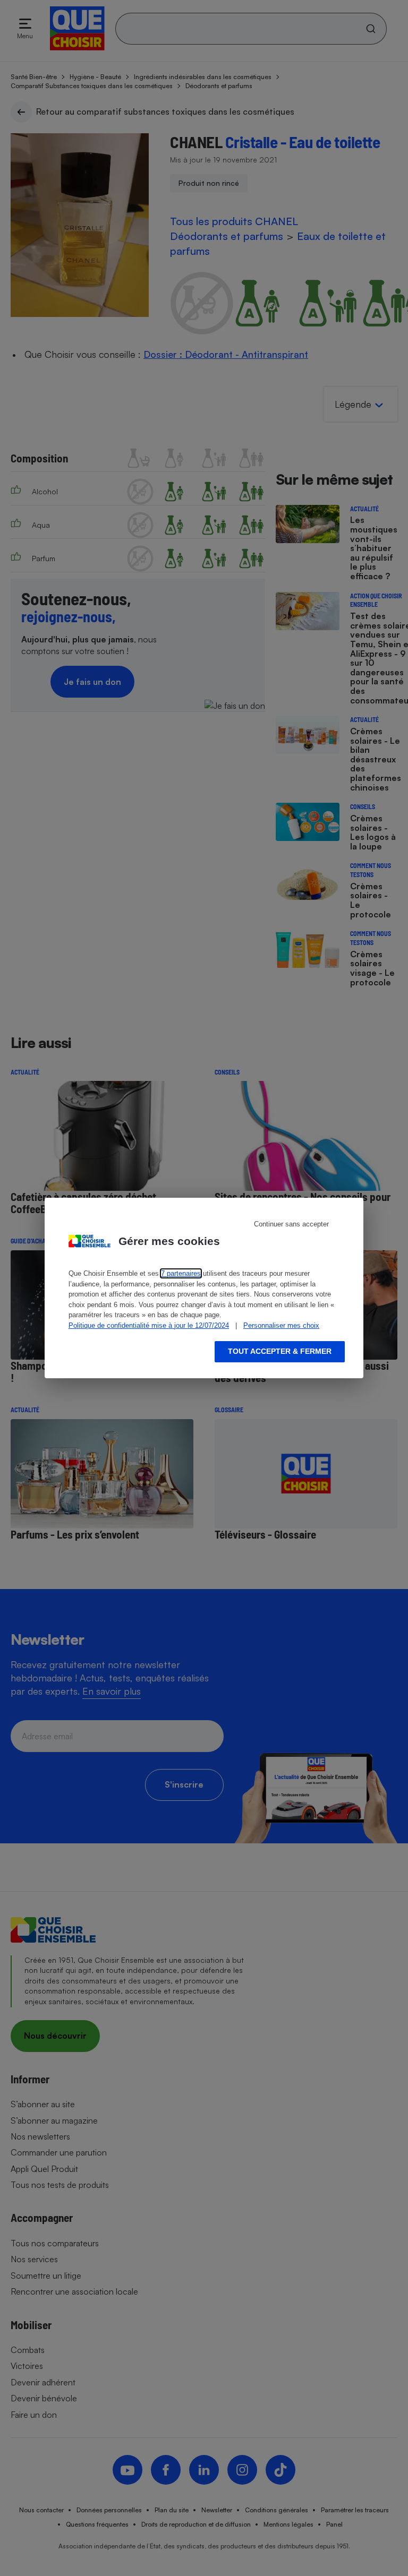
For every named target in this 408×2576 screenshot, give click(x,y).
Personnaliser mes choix (281, 1325)
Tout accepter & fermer (280, 1351)
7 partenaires (181, 1273)
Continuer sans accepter (291, 1224)
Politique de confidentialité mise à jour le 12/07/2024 (149, 1325)
